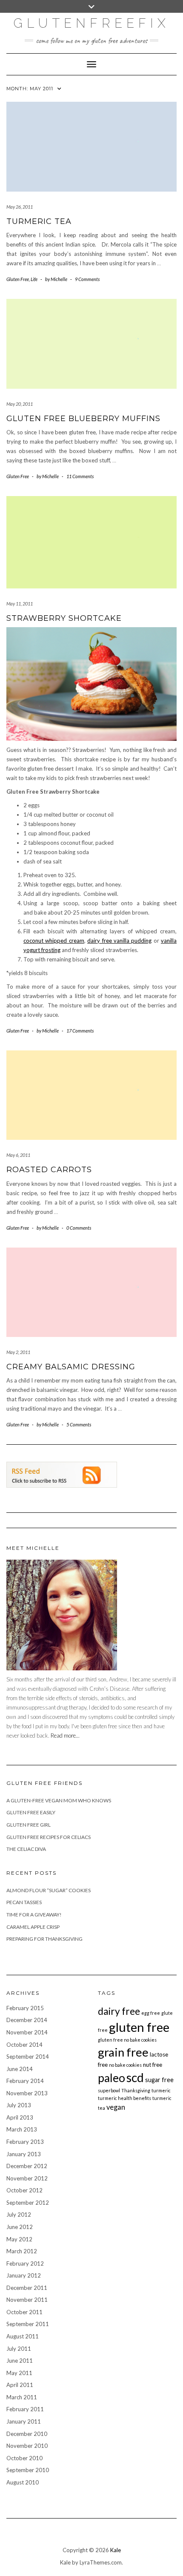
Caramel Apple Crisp (33, 1927)
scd (135, 2077)
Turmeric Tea (39, 221)
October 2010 (24, 2458)
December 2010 (27, 2434)
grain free (123, 2052)
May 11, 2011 (20, 604)
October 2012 (24, 2190)
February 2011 (25, 2409)
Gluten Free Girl (29, 1825)
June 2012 (20, 2227)
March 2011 (22, 2397)
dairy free (119, 2011)
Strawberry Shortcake (64, 618)
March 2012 (22, 2251)
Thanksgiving (136, 2090)
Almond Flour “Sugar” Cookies (49, 1890)
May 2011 (19, 2373)
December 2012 (27, 2166)
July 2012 (19, 2215)
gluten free (139, 2027)
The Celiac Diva (26, 1849)
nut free (153, 2065)
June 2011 (20, 2361)
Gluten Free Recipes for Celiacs (49, 1837)
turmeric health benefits (124, 2098)
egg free (151, 2013)
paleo (112, 2078)
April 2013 (20, 2117)
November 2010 (27, 2446)
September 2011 (28, 2324)
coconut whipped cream (54, 941)
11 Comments (80, 476)
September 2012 (28, 2203)
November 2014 (27, 2032)
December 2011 (27, 2288)
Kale (116, 2550)
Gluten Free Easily (31, 1812)
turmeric (161, 2090)
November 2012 (27, 2178)
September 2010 (28, 2470)
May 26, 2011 (20, 207)
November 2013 (27, 2093)
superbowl (109, 2090)
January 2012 (24, 2275)
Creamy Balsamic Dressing (71, 1367)
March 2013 (22, 2129)
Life (34, 279)
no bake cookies (125, 2065)
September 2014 (28, 2057)
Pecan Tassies (24, 1902)
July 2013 (19, 2105)
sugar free (159, 2080)
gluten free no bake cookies (127, 2040)
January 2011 (24, 2421)
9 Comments (87, 279)
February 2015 (25, 2008)
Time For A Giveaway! (34, 1915)
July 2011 (19, 2349)
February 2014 (25, 2081)
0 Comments (79, 1228)
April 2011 (20, 2385)
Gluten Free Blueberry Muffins (83, 419)
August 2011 (23, 2336)
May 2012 (19, 2239)
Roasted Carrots (49, 1170)
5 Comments (79, 1424)
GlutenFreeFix (92, 23)
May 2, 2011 (18, 1352)
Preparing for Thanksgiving (44, 1939)
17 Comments (80, 1031)
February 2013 (25, 2142)
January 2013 (24, 2154)
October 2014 (24, 2045)
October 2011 (24, 2312)
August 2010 (23, 2482)
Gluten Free (18, 279)
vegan (116, 2107)
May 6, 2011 (18, 1155)
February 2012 (25, 2263)
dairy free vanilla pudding (119, 941)
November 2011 (27, 2300)
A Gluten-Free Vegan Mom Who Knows (59, 1800)
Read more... (65, 1736)
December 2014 (27, 2020)
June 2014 (20, 2069)
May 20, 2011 (20, 404)
